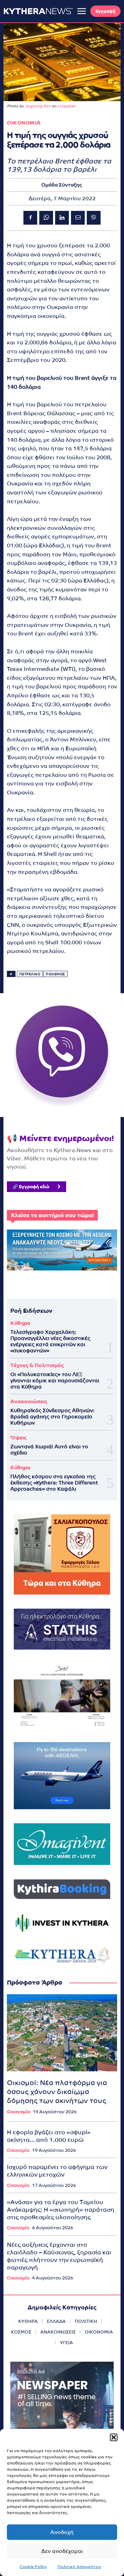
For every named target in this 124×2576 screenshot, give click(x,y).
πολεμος (55, 974)
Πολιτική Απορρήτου (79, 2567)
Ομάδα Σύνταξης (62, 185)
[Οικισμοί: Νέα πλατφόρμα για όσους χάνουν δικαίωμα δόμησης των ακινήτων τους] (62, 2033)
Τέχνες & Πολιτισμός (37, 1365)
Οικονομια (24, 123)
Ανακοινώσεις (29, 1401)
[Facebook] (30, 218)
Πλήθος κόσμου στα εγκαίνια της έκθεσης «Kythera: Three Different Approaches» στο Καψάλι (54, 1483)
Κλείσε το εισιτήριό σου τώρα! (52, 1215)
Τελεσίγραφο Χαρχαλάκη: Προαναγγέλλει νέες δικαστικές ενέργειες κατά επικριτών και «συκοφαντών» (50, 1341)
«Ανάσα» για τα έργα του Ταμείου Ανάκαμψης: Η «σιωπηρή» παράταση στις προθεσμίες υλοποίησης (61, 2210)
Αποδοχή (62, 2532)
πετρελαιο (30, 974)
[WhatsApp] (46, 218)
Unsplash (66, 106)
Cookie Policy (33, 2567)
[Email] (78, 218)
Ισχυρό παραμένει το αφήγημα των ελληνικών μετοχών (57, 2171)
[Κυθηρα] (38, 11)
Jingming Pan (38, 106)
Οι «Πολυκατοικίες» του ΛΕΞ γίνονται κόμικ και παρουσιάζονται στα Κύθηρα (55, 1380)
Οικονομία (18, 2112)
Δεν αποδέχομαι (62, 2551)
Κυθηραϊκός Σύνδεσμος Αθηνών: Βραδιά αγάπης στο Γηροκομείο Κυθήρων (52, 1416)
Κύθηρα (20, 1323)
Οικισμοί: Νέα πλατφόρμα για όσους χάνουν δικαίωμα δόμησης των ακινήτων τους (57, 2092)
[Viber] (94, 218)
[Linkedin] (62, 218)
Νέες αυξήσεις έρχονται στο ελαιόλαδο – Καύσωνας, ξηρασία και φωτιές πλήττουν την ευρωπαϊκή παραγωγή (59, 2256)
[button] (114, 2437)
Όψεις (18, 1437)
